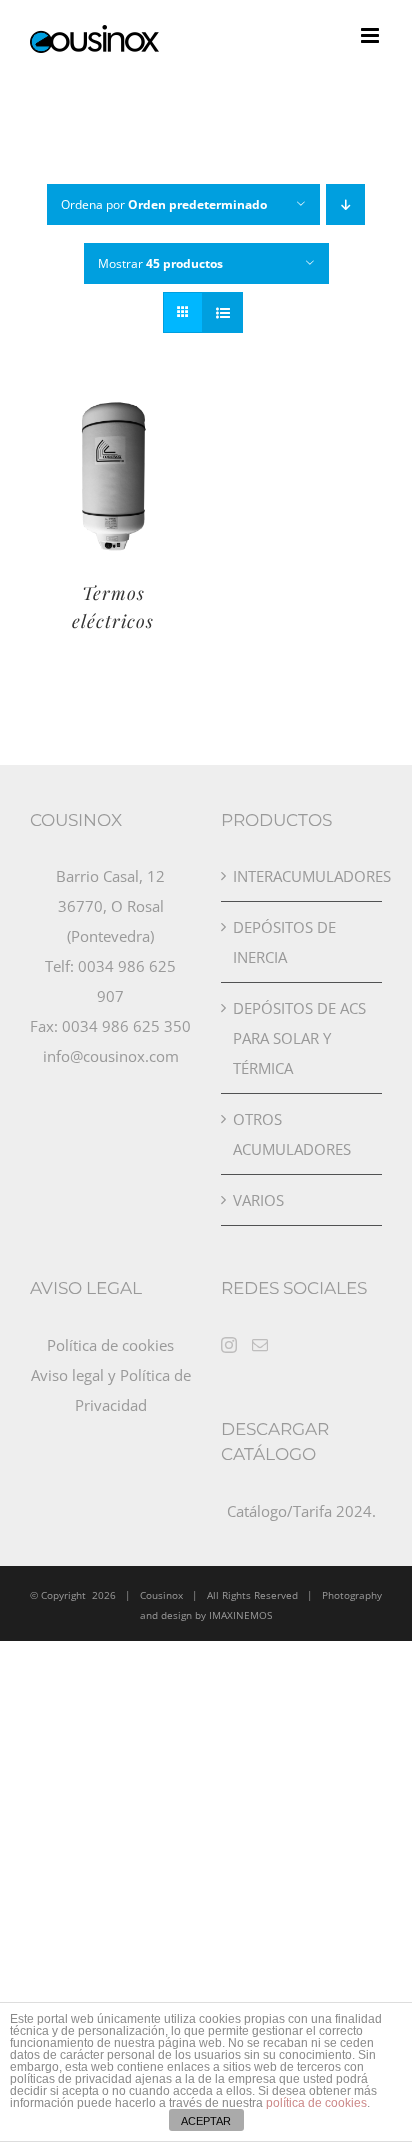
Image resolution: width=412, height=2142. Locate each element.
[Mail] (260, 1345)
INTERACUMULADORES (302, 876)
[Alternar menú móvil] (371, 35)
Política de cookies (110, 1345)
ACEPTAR (206, 2121)
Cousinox (161, 1595)
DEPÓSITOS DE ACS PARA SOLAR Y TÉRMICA (299, 1038)
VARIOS (258, 1200)
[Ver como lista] (222, 312)
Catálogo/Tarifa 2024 (299, 1511)
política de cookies (316, 2103)
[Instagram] (229, 1345)
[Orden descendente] (345, 204)
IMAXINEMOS (240, 1615)
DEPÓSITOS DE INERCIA (284, 942)
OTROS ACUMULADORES (292, 1134)
